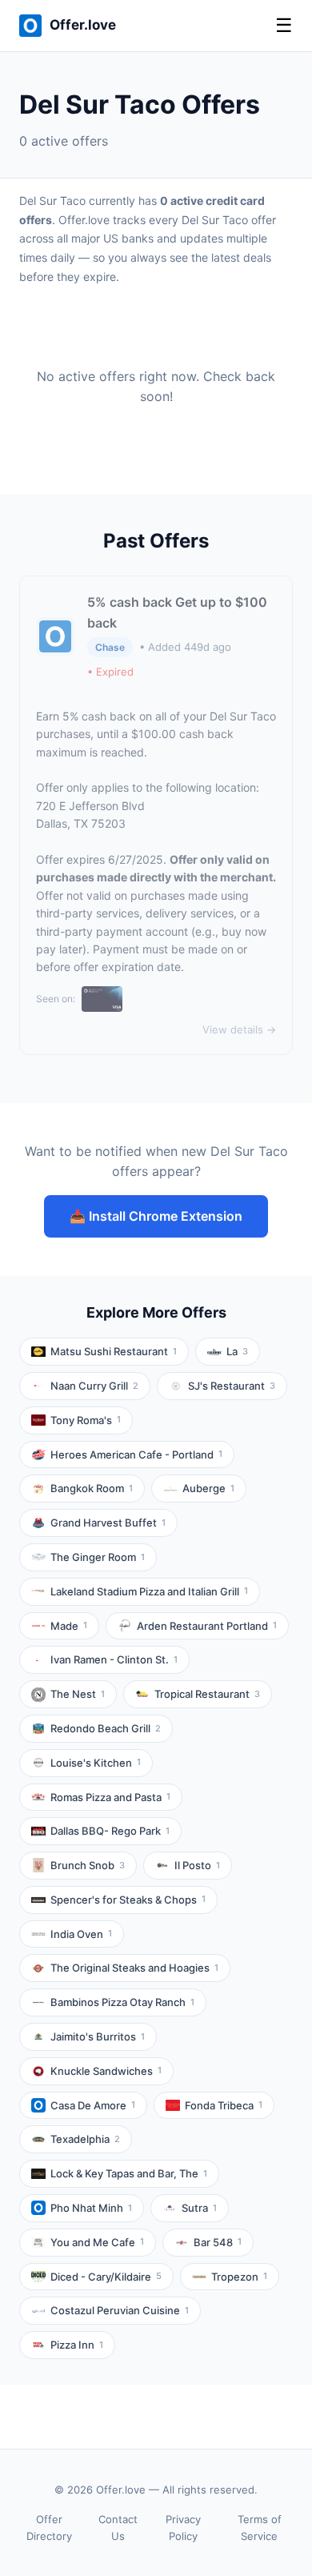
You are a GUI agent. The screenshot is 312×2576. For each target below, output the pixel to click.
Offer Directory (49, 2528)
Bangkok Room (92, 1488)
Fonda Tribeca (224, 2105)
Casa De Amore (93, 2105)
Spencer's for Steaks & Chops (128, 1900)
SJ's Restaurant (232, 1386)
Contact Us (118, 2528)
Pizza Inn (77, 2345)
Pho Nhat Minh (91, 2208)
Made (69, 1626)
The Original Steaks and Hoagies (134, 1968)
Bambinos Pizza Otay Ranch (122, 2002)
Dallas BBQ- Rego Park (110, 1831)
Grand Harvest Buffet (108, 1523)
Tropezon (239, 2277)
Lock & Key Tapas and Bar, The (129, 2173)
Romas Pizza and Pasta (110, 1797)
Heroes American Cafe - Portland (136, 1455)
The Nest (78, 1694)
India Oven (81, 1934)
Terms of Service (260, 2528)
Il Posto (197, 1865)
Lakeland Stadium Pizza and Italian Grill (149, 1591)
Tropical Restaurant (207, 1694)
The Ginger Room (98, 1557)
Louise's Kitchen (96, 1763)
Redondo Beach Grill (106, 1728)
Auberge (208, 1488)
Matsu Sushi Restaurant (114, 1351)
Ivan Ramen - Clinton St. (114, 1659)
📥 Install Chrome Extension (156, 1216)
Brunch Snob (88, 1865)
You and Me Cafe (97, 2242)
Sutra (199, 2208)
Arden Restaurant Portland (207, 1626)
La (237, 1351)
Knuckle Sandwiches (106, 2071)
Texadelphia (85, 2139)
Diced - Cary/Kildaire (106, 2277)
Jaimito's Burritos (98, 2036)
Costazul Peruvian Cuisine (120, 2310)
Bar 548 (218, 2242)
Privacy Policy (183, 2528)
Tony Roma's (86, 1420)
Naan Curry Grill (94, 1386)
